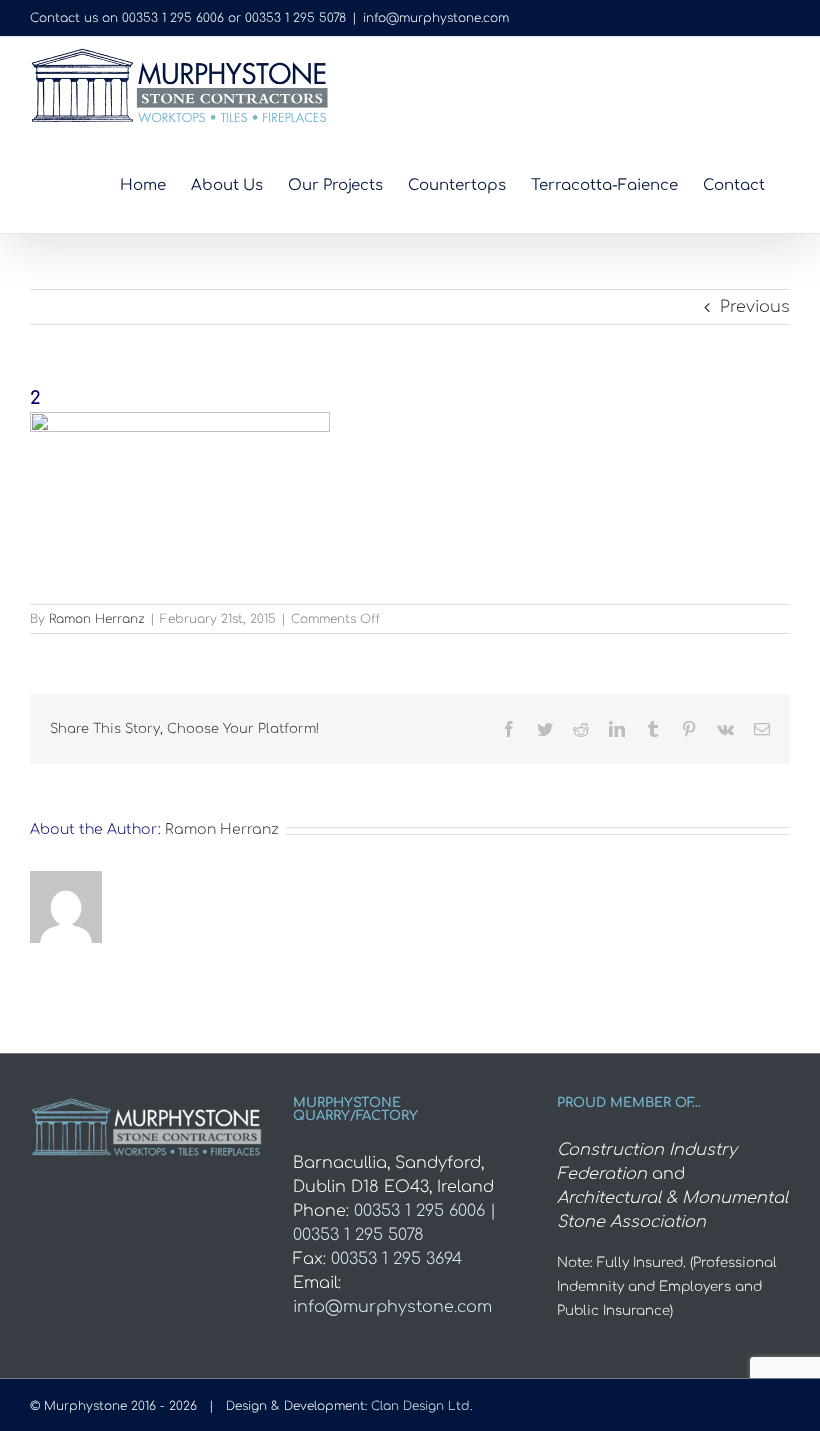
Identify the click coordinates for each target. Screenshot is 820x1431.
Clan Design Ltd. (421, 1406)
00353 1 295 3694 (396, 1259)
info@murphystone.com (436, 18)
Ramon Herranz (97, 619)
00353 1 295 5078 (295, 18)
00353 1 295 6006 (173, 18)
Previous (755, 307)
